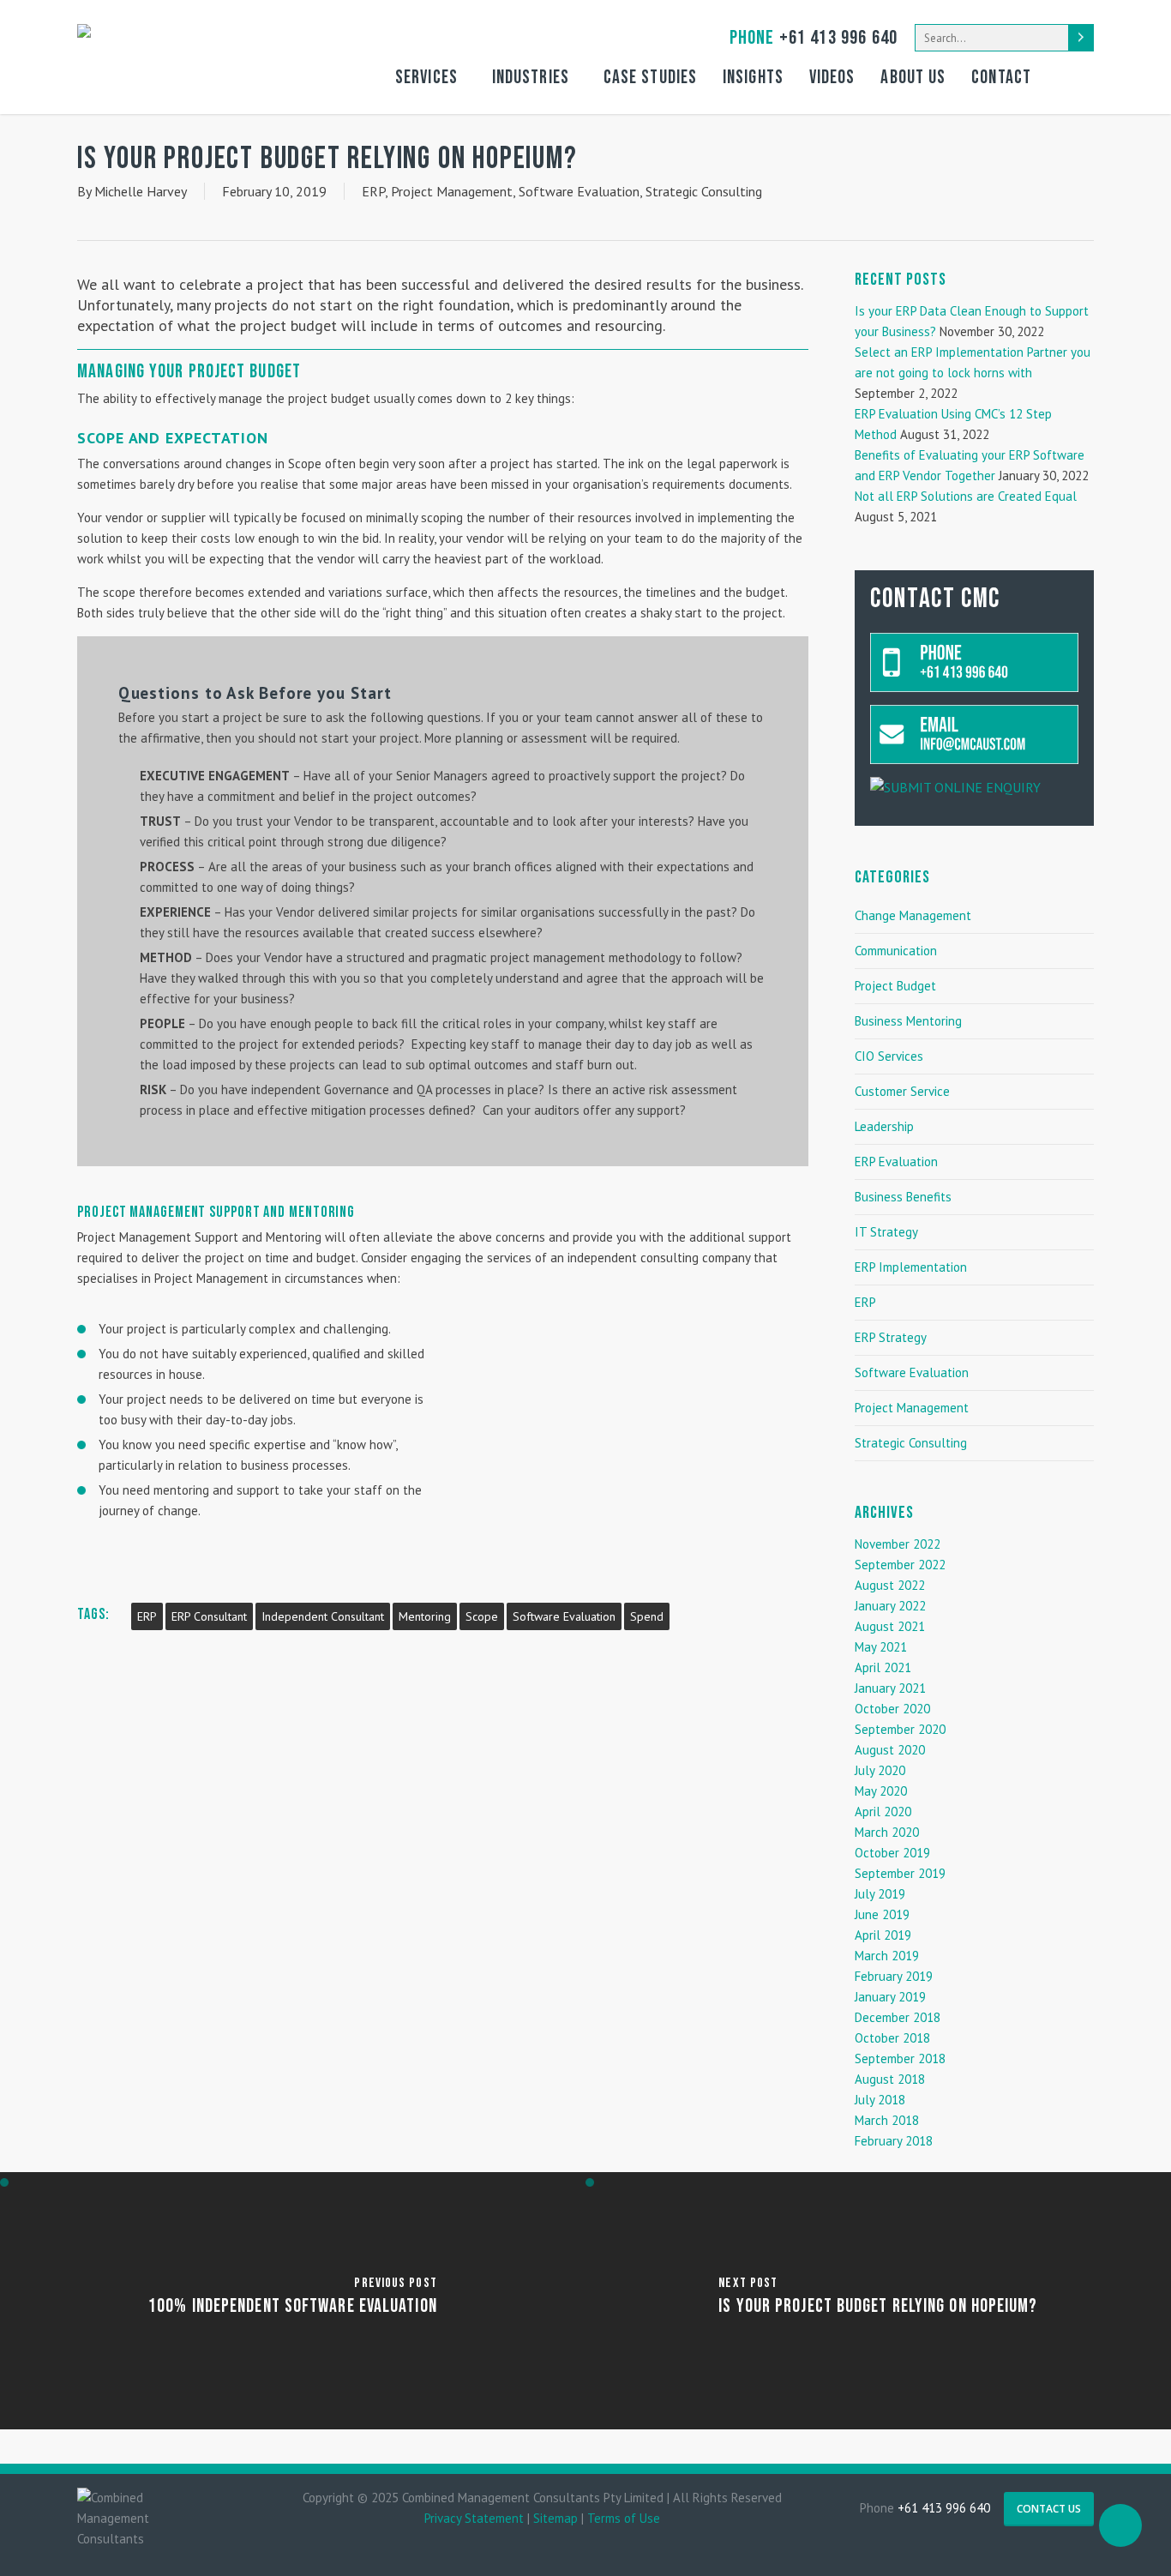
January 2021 (890, 1688)
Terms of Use (624, 2518)
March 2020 (887, 1832)
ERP (373, 191)
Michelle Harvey (141, 191)
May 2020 (881, 1791)
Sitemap (555, 2518)
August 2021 (890, 1626)
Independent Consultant (323, 1616)
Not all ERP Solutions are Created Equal (966, 496)
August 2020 (890, 1750)
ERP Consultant (209, 1616)
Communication (896, 951)
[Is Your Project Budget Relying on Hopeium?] (878, 2301)
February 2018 (894, 2141)
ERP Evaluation (896, 1162)
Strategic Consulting (704, 191)
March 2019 (887, 1956)
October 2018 (892, 2038)
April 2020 (883, 1812)
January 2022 (890, 1606)
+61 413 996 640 (814, 38)
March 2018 (887, 2120)
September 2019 (900, 1873)
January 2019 (890, 1997)
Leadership (884, 1126)
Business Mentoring (908, 1021)
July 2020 (880, 1770)
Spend (647, 1616)
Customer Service (902, 1091)
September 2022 (900, 1565)
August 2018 (890, 2079)
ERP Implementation (911, 1267)
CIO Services (889, 1056)
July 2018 (880, 2100)
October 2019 (892, 1853)
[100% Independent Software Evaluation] (293, 2301)
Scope (482, 1616)
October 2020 (892, 1709)
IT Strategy (886, 1232)
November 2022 (898, 1544)
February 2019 (894, 1976)
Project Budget (895, 986)
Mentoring (425, 1616)
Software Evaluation (579, 191)
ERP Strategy (891, 1337)
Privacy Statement (474, 2518)
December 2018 (898, 2017)
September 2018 (900, 2058)
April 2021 (883, 1667)
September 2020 (900, 1729)
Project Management (452, 191)
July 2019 (880, 1894)
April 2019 (883, 1935)
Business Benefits (903, 1197)
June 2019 (882, 1914)
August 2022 (890, 1585)
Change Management (913, 915)
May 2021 (881, 1647)
